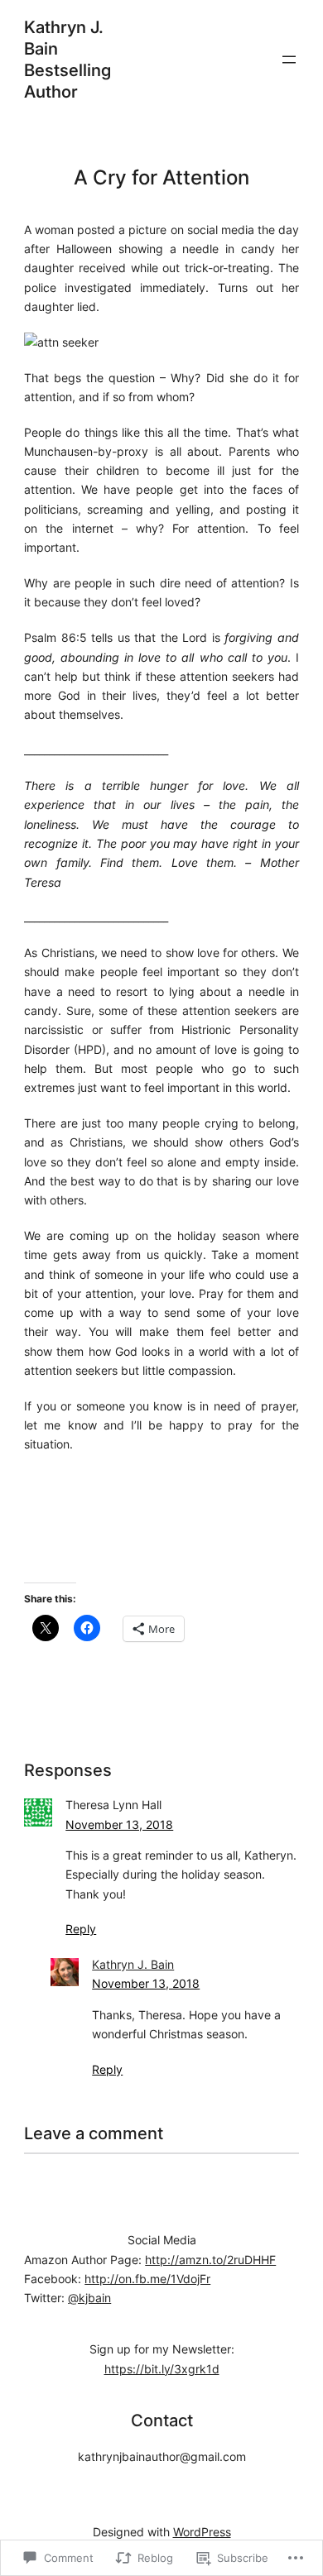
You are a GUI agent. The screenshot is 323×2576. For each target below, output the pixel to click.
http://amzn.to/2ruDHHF (210, 2260)
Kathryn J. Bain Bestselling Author (67, 60)
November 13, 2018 (119, 1824)
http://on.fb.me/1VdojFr (147, 2279)
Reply (81, 1929)
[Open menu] (289, 60)
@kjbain (89, 2298)
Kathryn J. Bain (133, 1964)
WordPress (202, 2532)
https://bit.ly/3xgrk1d (162, 2369)
